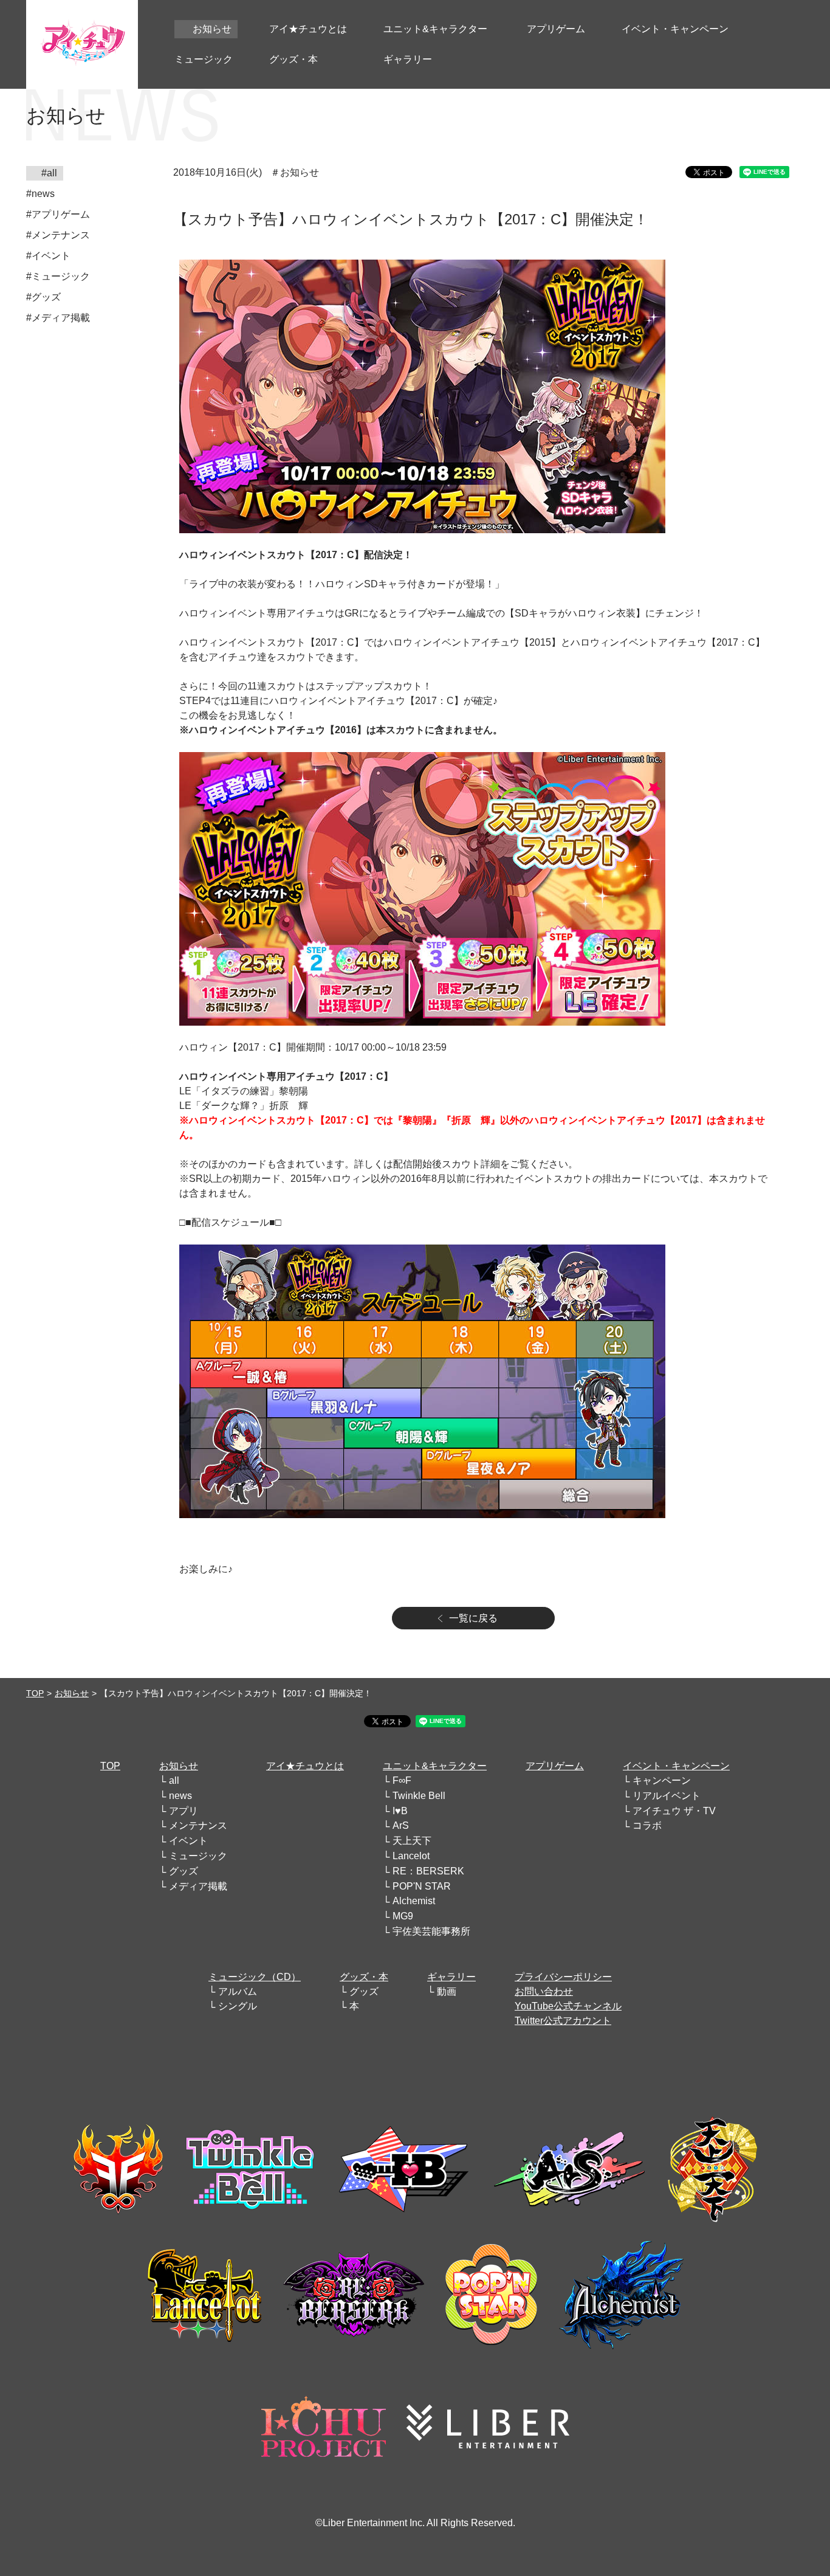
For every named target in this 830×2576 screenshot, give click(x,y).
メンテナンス (198, 1825)
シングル (238, 2006)
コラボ (647, 1825)
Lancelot (411, 1856)
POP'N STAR (422, 1886)
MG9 (403, 1916)
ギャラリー (451, 1977)
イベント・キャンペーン (676, 1766)
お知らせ (72, 1693)
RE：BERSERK (428, 1871)
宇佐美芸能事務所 (431, 1931)
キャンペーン (662, 1780)
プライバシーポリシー (563, 1977)
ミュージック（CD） (255, 1977)
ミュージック (198, 1856)
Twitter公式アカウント (563, 2021)
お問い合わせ (544, 1991)
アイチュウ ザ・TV (674, 1811)
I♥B (400, 1811)
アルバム (238, 1991)
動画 (447, 1991)
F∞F (402, 1780)
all (174, 1780)
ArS (401, 1825)
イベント (188, 1841)
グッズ (183, 1871)
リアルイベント (667, 1796)
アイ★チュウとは (305, 1766)
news (180, 1796)
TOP (35, 1693)
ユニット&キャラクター (435, 1766)
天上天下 (412, 1841)
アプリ (183, 1811)
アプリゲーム (555, 1766)
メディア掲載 (198, 1886)
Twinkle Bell (419, 1796)
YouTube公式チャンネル (568, 2006)
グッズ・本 (364, 1977)
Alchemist (414, 1901)
